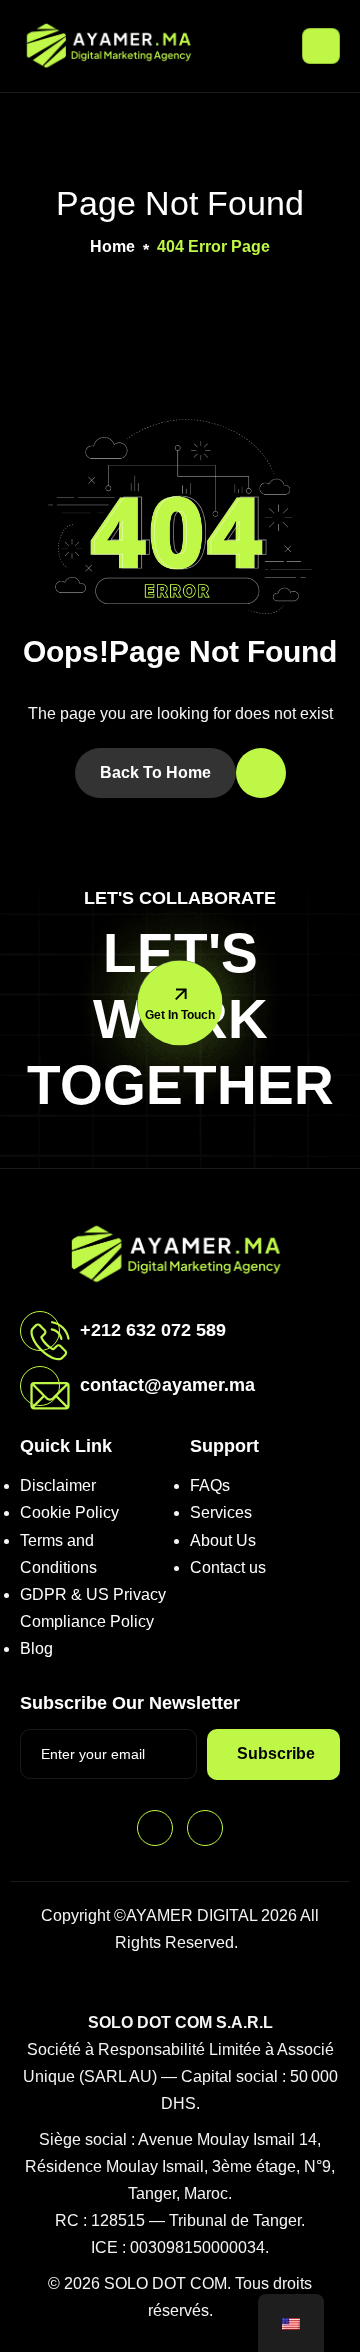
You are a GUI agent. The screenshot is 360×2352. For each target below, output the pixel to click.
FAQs (210, 1485)
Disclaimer (58, 1485)
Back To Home (155, 772)
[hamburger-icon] (321, 46)
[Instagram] (205, 1828)
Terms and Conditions (58, 1554)
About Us (223, 1540)
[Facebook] (155, 1828)
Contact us (228, 1567)
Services (221, 1512)
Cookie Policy (69, 1512)
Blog (36, 1648)
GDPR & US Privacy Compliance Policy (93, 1608)
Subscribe (276, 1753)
